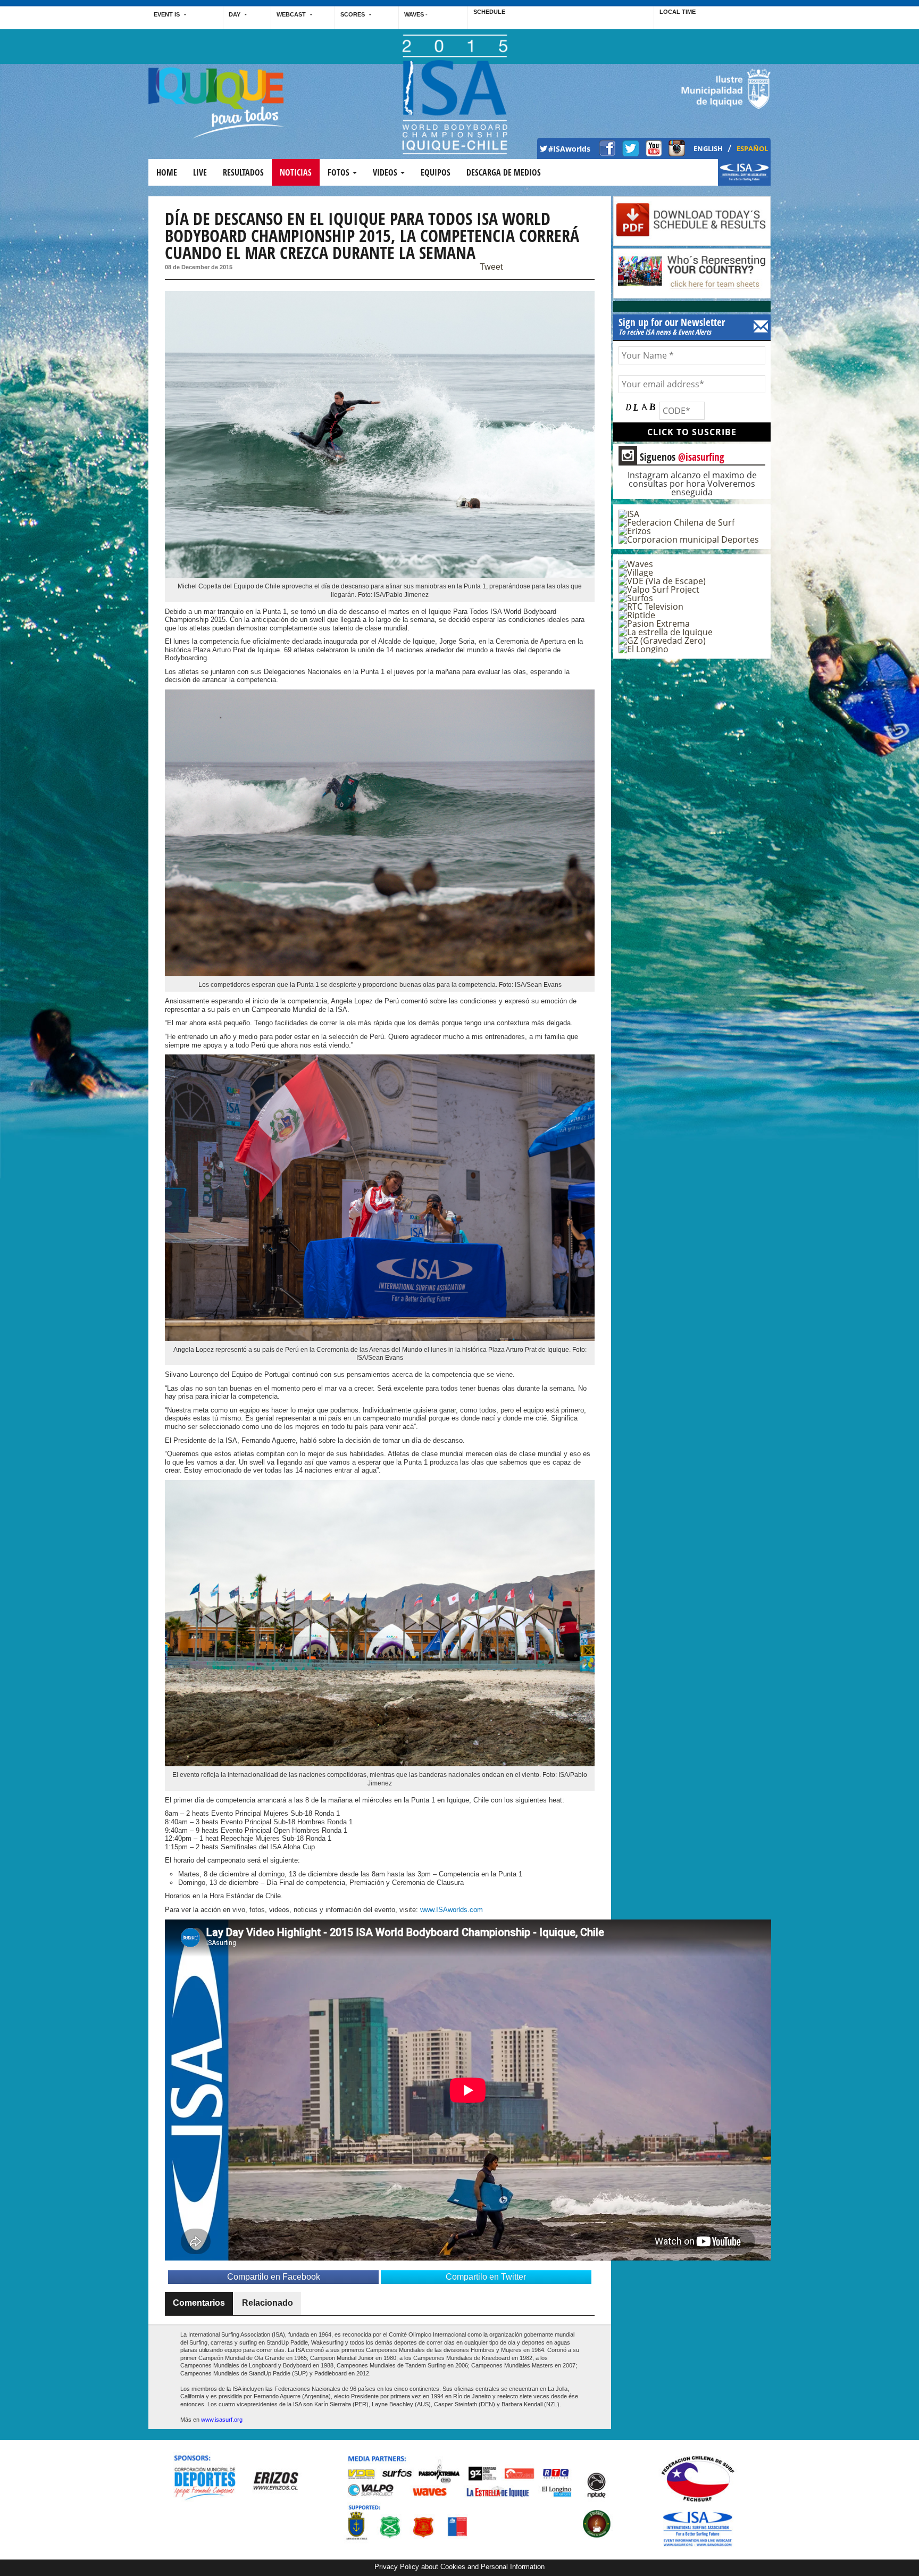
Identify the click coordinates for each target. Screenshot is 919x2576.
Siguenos (673, 456)
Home (167, 172)
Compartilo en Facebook (274, 2277)
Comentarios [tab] (199, 2303)
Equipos (436, 172)
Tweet (491, 267)
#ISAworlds (569, 149)
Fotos (340, 172)
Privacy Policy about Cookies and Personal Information (459, 2567)
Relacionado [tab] (268, 2303)
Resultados (243, 172)
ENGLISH (708, 148)
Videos (386, 172)
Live (200, 172)
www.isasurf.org (222, 2420)
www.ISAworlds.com (452, 1910)
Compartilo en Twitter (486, 2277)
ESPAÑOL (752, 148)
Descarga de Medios (504, 172)
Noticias (296, 172)
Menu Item (736, 178)
